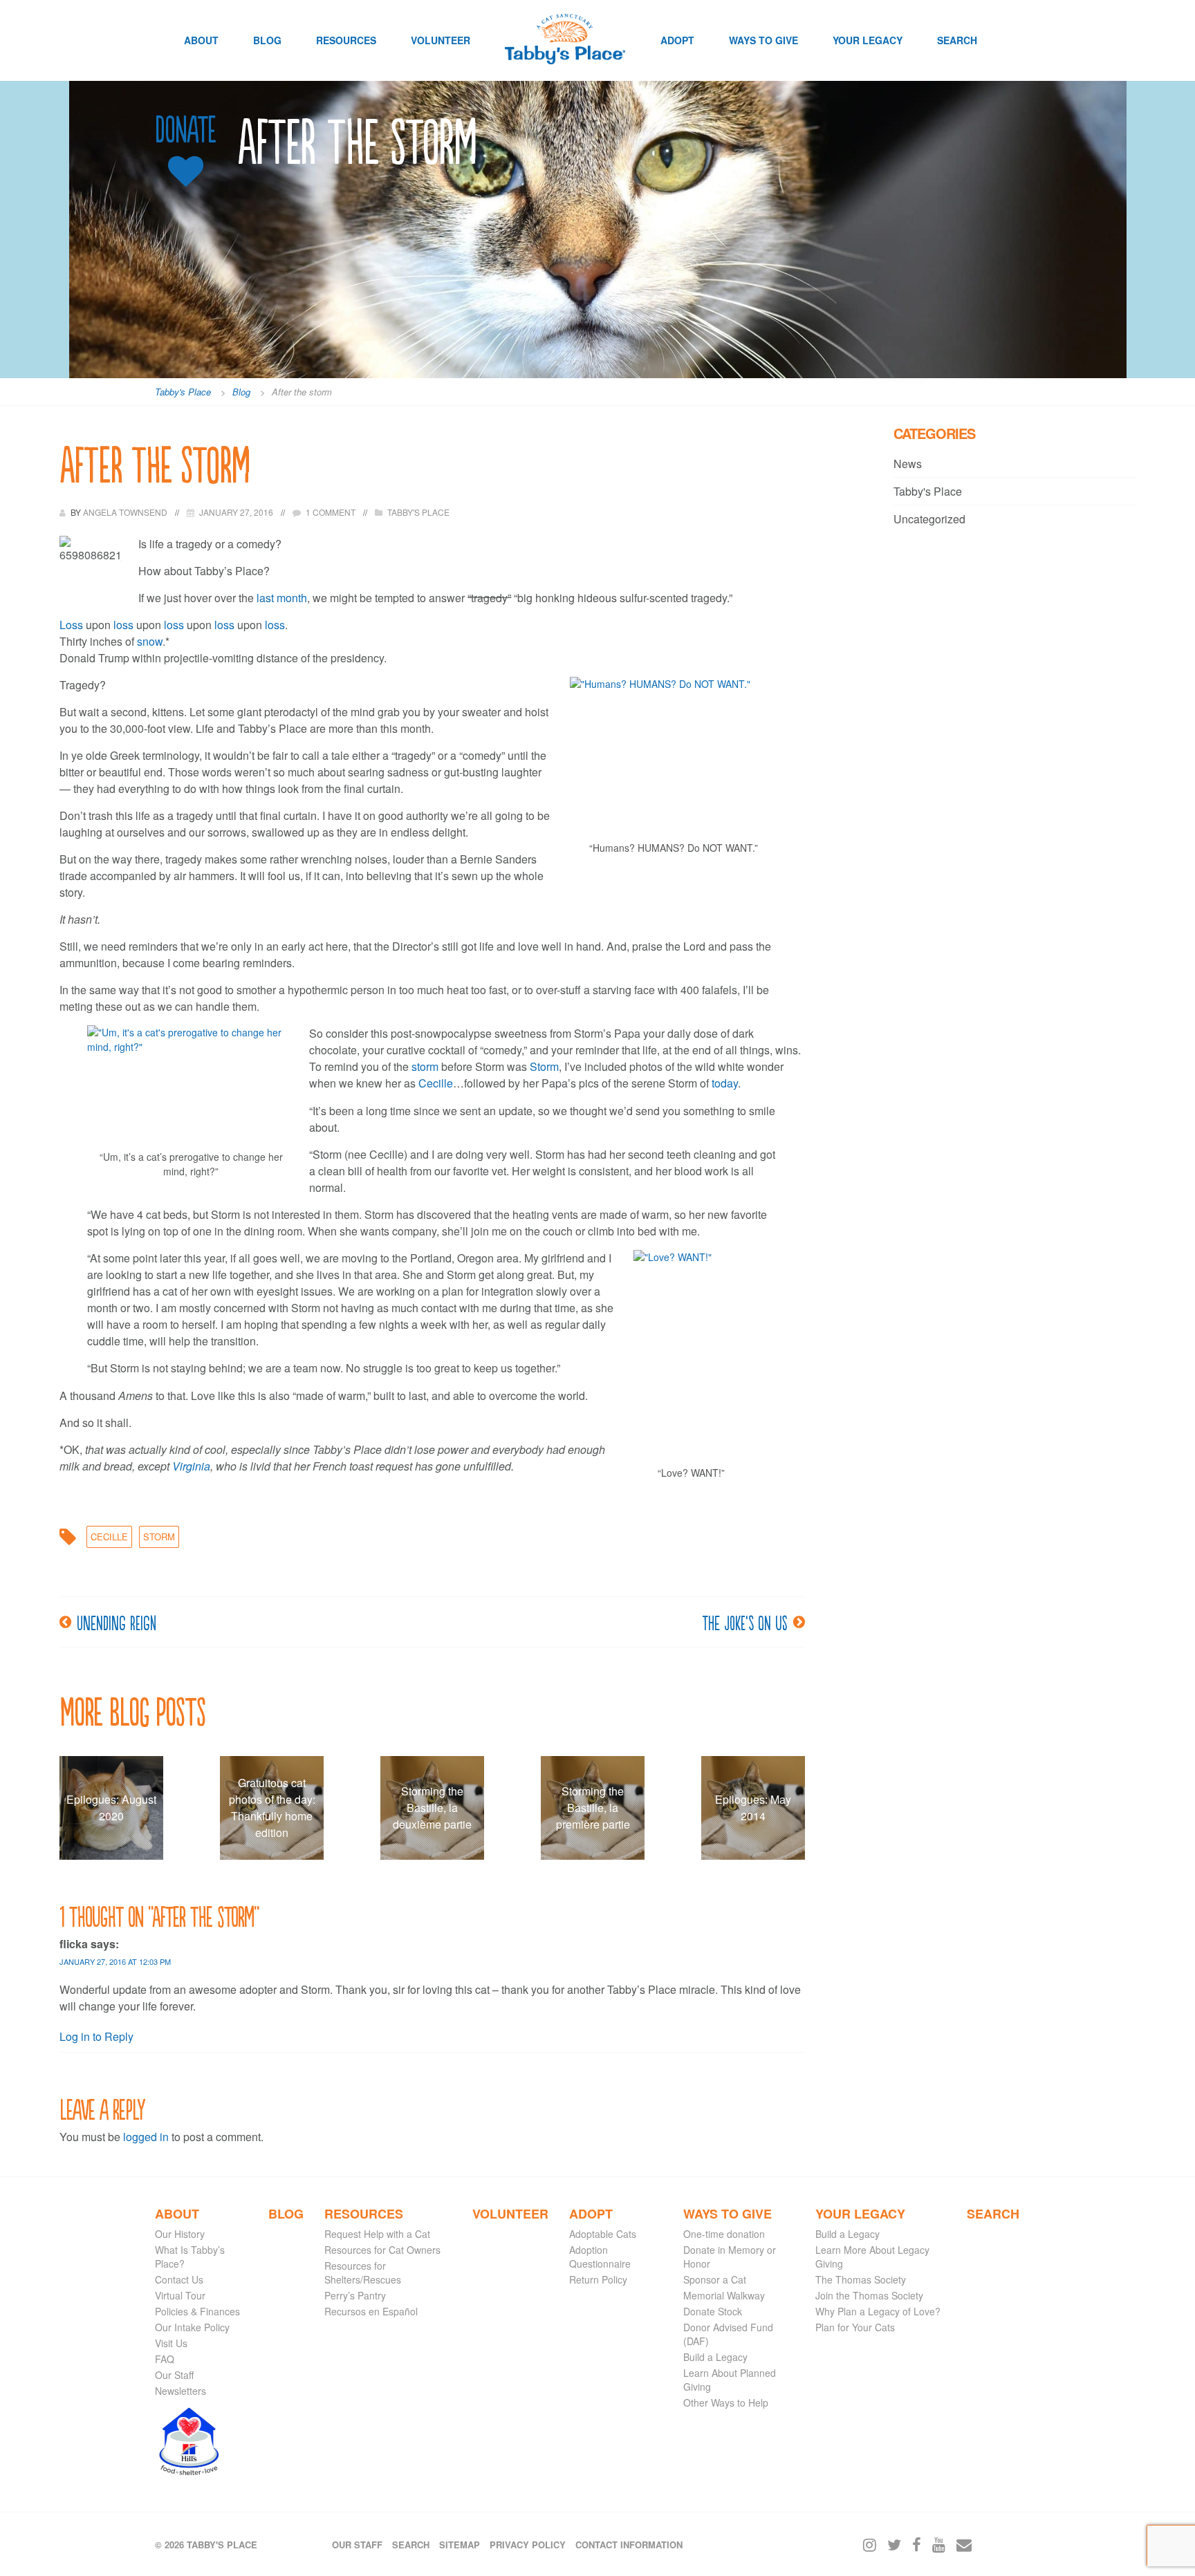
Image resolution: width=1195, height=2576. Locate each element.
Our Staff (174, 2375)
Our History (180, 2234)
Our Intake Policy (192, 2327)
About (201, 40)
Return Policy (598, 2279)
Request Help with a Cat (377, 2234)
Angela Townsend (126, 512)
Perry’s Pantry (355, 2295)
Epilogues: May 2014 (753, 1808)
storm (426, 1066)
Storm (544, 1066)
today (725, 1083)
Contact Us (179, 2279)
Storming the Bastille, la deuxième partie (432, 1808)
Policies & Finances (197, 2311)
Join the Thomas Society (869, 2295)
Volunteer (441, 40)
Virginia (191, 1466)
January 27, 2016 (236, 512)
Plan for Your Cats (855, 2327)
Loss (71, 625)
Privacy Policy (528, 2545)
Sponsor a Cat (715, 2279)
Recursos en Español (371, 2311)
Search (957, 40)
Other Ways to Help (726, 2402)
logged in (146, 2137)
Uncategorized (929, 519)
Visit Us (171, 2343)
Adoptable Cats (603, 2234)
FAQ (165, 2359)
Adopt (677, 40)
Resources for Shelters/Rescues (363, 2272)
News (908, 464)
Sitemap (460, 2545)
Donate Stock (713, 2311)
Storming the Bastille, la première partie (593, 1808)
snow (150, 641)
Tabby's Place (418, 512)
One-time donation (724, 2234)
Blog (267, 40)
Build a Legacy (715, 2357)
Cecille (436, 1083)
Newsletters (180, 2391)
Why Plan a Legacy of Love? (878, 2311)
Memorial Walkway (724, 2295)
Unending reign (117, 1622)
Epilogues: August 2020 (111, 1808)
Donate (185, 130)
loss (123, 625)
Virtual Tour (180, 2295)
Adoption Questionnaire (600, 2257)
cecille (109, 1537)
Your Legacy (868, 40)
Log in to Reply (96, 2036)
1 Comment (331, 512)
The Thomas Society (861, 2279)
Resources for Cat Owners (382, 2250)
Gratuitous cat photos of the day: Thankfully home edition (272, 1808)
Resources (346, 40)
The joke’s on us (745, 1622)
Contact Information (629, 2545)
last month (282, 598)
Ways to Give (763, 40)
